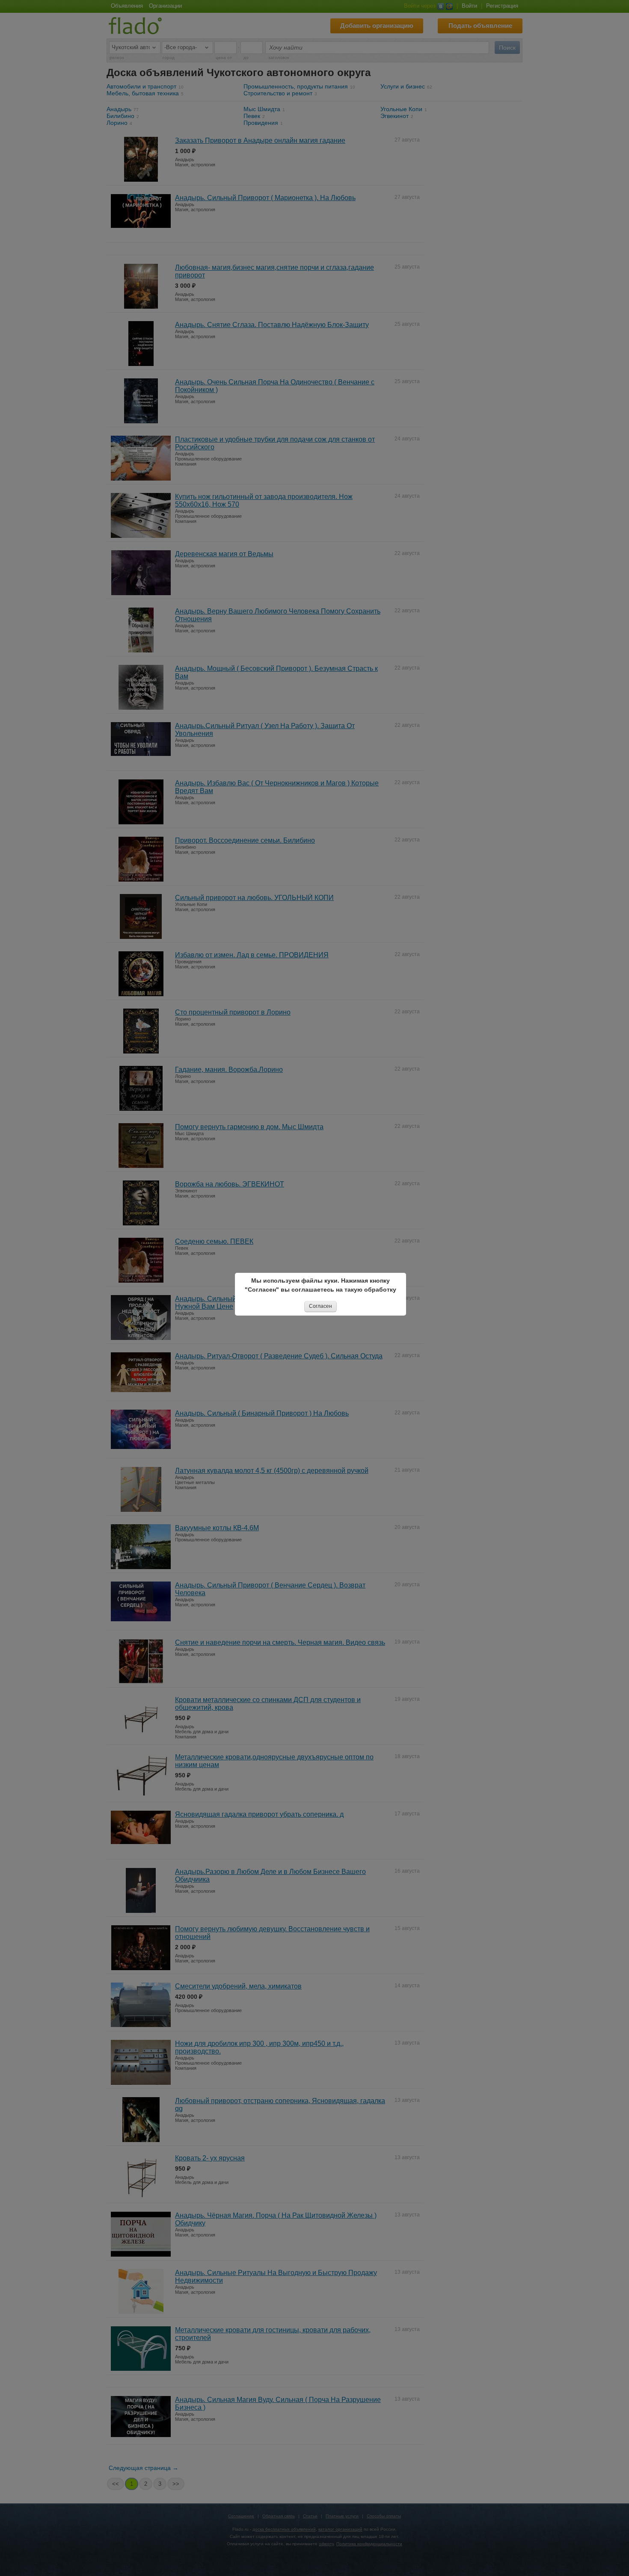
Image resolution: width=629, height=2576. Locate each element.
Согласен (320, 1306)
